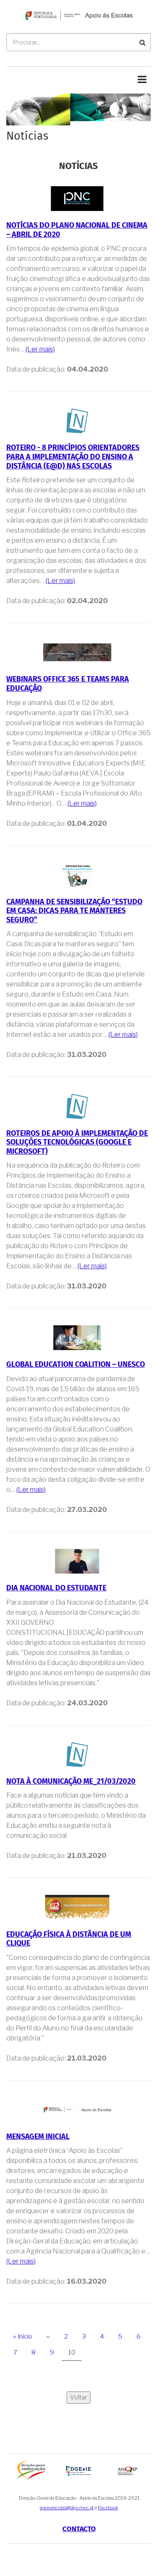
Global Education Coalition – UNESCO (76, 1365)
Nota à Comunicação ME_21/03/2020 (71, 1782)
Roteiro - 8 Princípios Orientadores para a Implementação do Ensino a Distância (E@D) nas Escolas (73, 457)
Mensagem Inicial (38, 2137)
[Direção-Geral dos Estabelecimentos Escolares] (79, 2471)
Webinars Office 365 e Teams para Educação (68, 684)
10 (75, 2355)
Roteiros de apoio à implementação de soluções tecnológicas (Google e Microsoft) (77, 1143)
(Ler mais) (40, 349)
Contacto (79, 2529)
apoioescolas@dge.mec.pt (67, 2508)
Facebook (108, 2508)
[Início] (78, 15)
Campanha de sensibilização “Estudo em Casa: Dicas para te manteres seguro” (74, 911)
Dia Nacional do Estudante (56, 1588)
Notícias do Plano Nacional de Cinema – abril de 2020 (77, 230)
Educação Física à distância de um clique (69, 1939)
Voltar (78, 2397)
